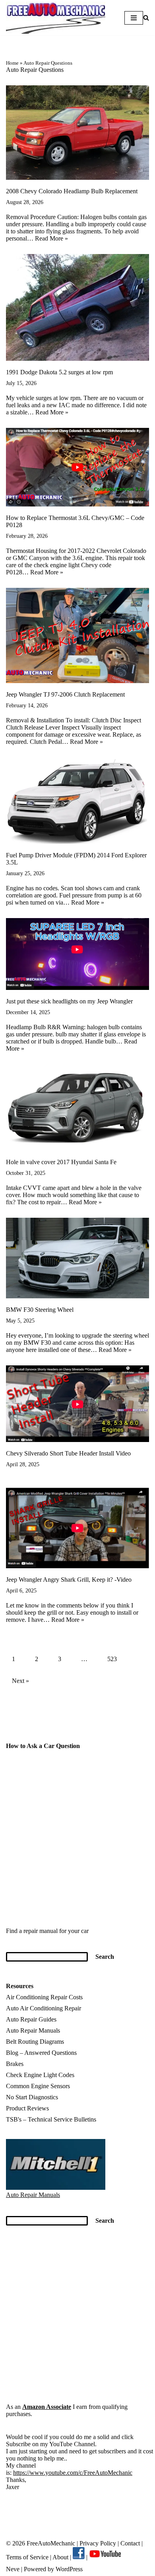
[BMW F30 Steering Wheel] (77, 1258)
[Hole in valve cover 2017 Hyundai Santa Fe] (77, 1107)
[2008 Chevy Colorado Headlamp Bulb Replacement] (77, 133)
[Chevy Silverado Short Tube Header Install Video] (77, 1404)
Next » (20, 1681)
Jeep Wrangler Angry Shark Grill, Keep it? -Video (69, 1580)
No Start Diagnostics (32, 2097)
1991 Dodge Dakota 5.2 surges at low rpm (59, 372)
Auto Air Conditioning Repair (44, 2008)
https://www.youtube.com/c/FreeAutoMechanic (73, 2473)
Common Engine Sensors (38, 2086)
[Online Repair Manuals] (56, 2188)
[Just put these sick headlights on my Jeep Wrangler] (77, 954)
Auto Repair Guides (31, 2019)
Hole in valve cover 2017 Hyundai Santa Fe (61, 1162)
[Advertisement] (77, 1843)
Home (12, 63)
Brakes (15, 2064)
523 (112, 1659)
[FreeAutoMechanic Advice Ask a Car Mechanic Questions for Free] (56, 18)
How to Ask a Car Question (43, 1746)
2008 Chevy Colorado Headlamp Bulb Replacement (72, 191)
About (61, 2557)
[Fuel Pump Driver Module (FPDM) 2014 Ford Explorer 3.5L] (77, 801)
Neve (13, 2569)
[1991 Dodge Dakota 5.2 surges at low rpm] (77, 307)
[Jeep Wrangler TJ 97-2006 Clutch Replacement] (77, 635)
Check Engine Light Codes (40, 2075)
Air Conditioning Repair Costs (44, 1997)
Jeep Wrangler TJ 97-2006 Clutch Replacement (65, 694)
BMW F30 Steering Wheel (40, 1310)
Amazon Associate (47, 2407)
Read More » (51, 238)
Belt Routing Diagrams (35, 2042)
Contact (129, 2543)
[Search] (146, 18)
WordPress (69, 2569)
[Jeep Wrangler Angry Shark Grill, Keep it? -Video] (77, 1528)
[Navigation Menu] (134, 18)
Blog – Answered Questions (41, 2053)
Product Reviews (27, 2108)
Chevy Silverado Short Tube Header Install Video (68, 1453)
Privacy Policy (98, 2543)
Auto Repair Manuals (33, 2030)
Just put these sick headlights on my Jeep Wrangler (69, 1001)
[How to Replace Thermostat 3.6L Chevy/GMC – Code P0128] (77, 467)
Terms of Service (27, 2557)
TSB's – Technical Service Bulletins (51, 2119)
